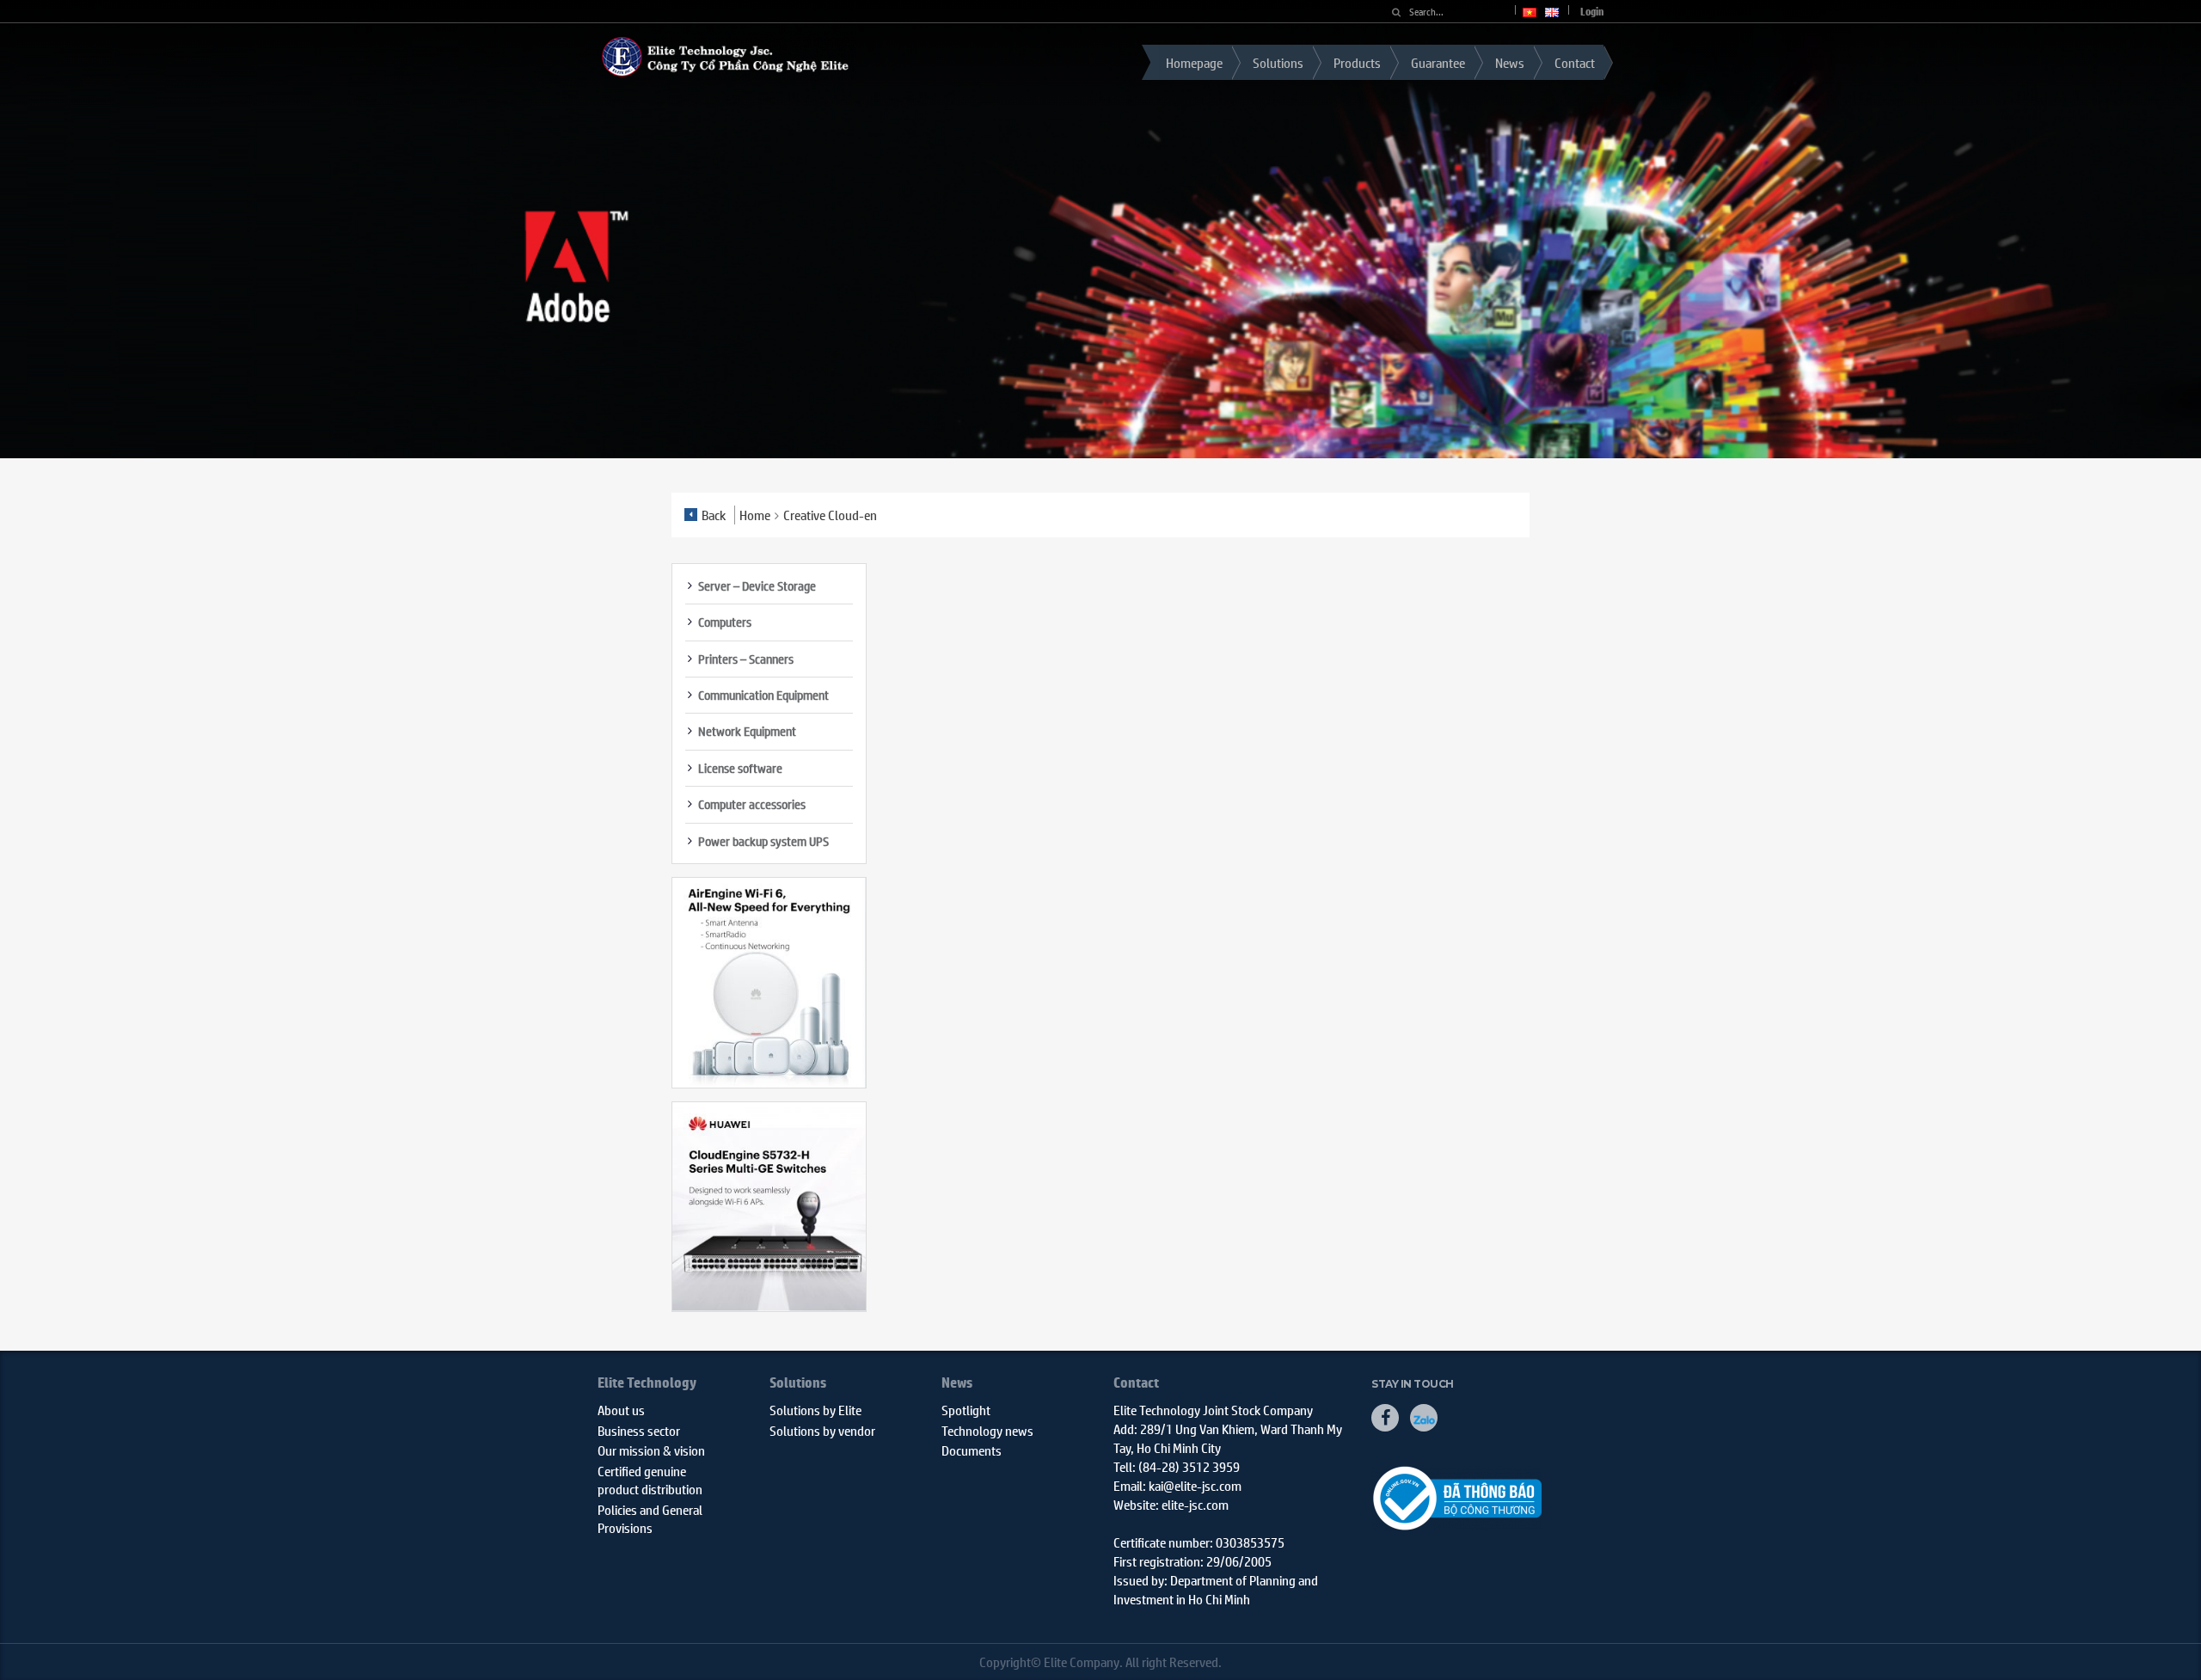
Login (1592, 12)
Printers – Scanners (746, 659)
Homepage (1194, 62)
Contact (1575, 62)
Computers (725, 622)
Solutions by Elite (815, 1410)
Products (1357, 62)
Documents (972, 1450)
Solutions (1278, 62)
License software (740, 768)
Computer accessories (752, 804)
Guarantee (1438, 62)
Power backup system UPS (763, 841)
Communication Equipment (763, 695)
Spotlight (966, 1410)
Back (714, 515)
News (1510, 62)
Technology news (987, 1430)
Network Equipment (747, 731)
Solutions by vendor (822, 1430)
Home (755, 515)
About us (621, 1410)
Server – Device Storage (757, 586)
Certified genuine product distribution (650, 1480)
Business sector (639, 1430)
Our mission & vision (651, 1450)
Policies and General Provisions (650, 1518)
